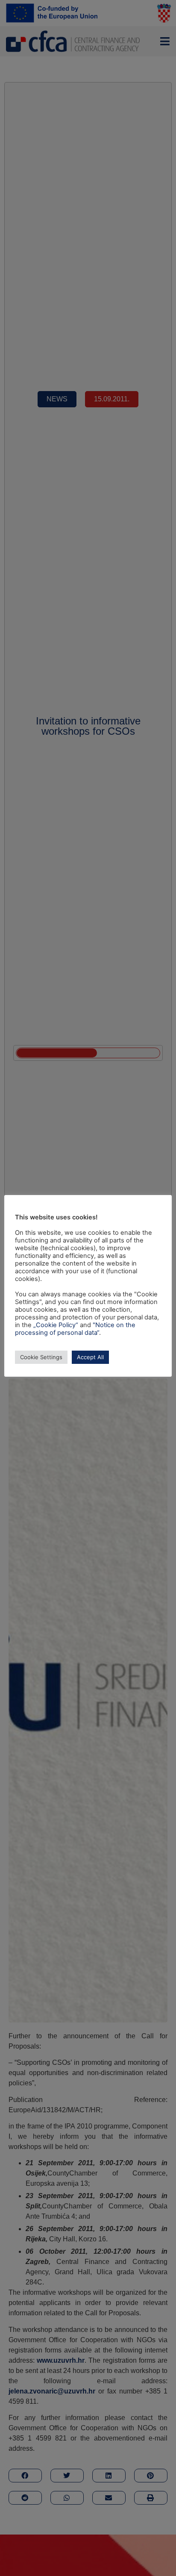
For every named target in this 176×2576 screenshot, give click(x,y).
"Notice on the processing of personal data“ (75, 1329)
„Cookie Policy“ (56, 1325)
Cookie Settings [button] (41, 1357)
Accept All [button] (90, 1357)
